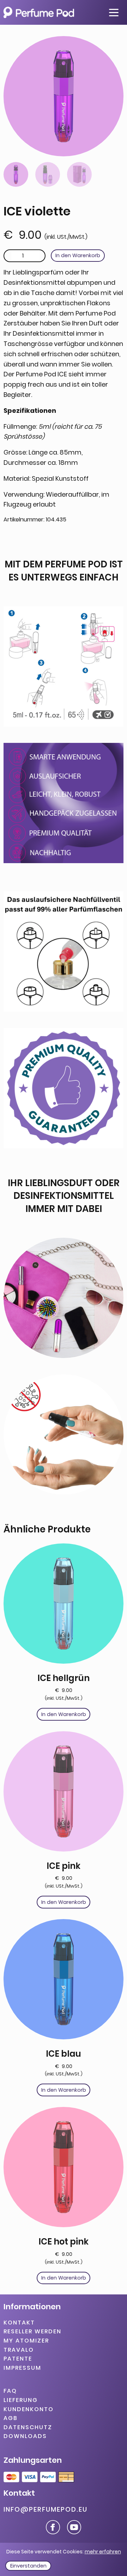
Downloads (25, 2436)
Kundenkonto (29, 2409)
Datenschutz (28, 2427)
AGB (11, 2418)
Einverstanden (28, 2566)
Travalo (19, 2350)
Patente (18, 2359)
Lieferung (21, 2400)
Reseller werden (32, 2332)
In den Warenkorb (78, 255)
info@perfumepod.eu (46, 2509)
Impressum (22, 2368)
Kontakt (19, 2323)
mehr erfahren (103, 2552)
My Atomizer (26, 2341)
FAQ (10, 2391)
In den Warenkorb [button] (64, 1714)
